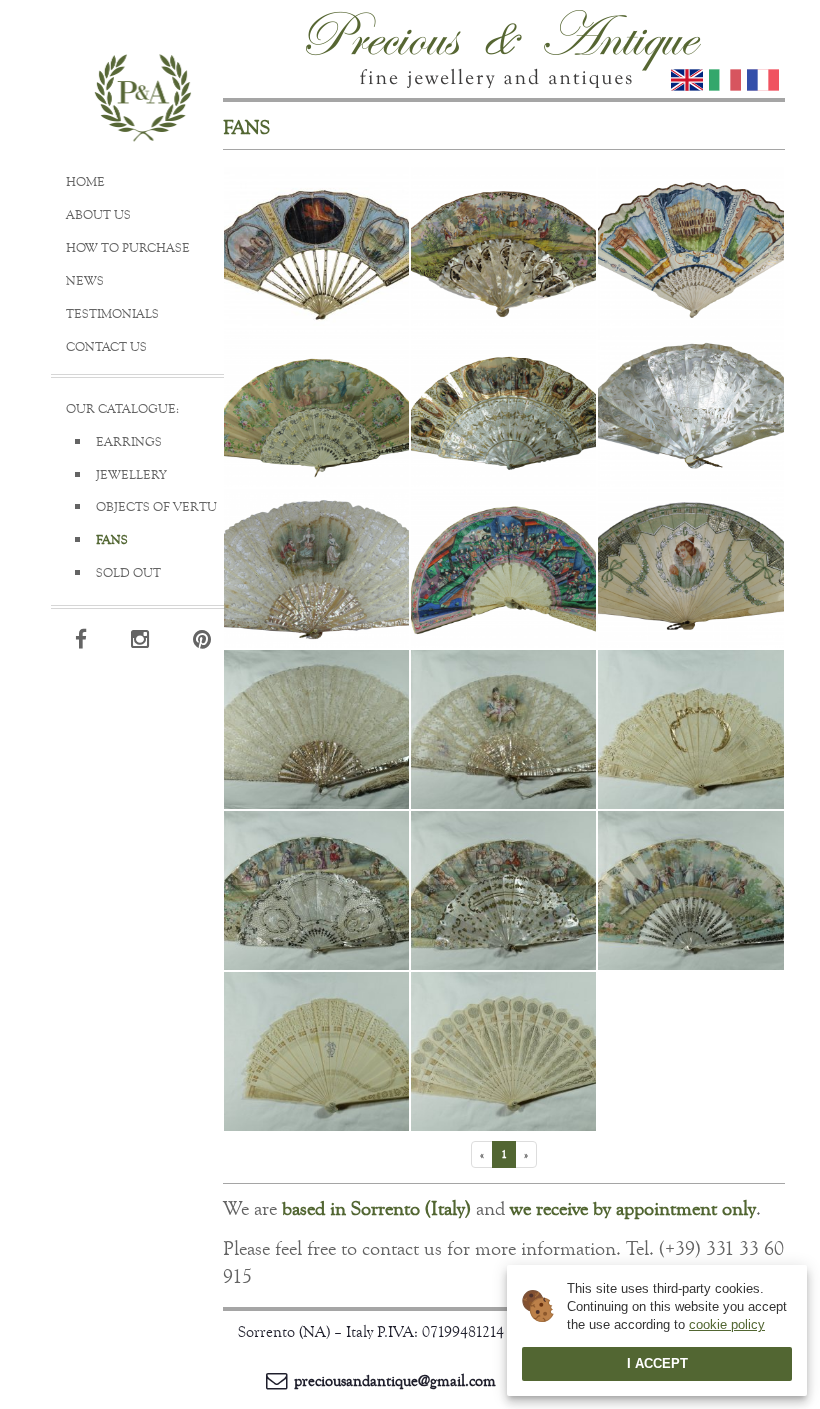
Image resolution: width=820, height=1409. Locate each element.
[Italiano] (725, 80)
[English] (687, 80)
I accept (657, 1363)
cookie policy (727, 1324)
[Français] (763, 80)
